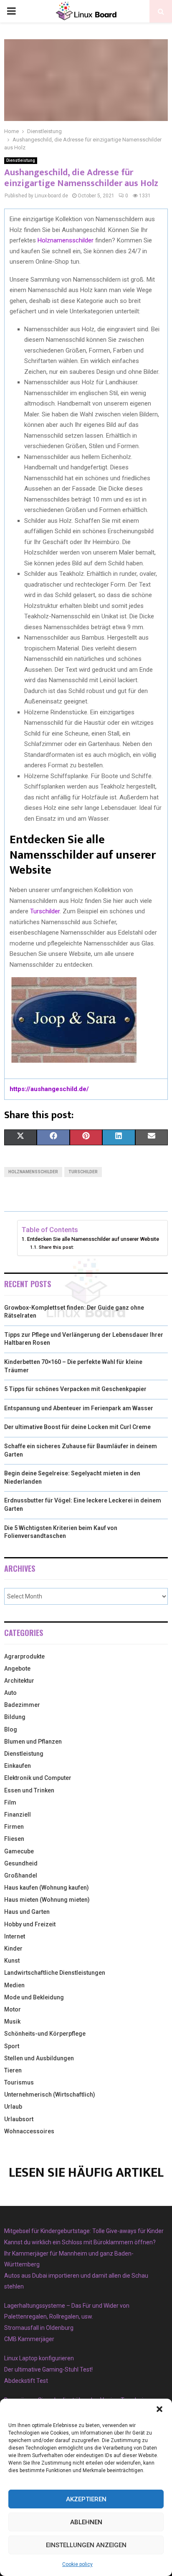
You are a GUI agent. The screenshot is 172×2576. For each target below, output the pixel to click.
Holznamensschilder (66, 240)
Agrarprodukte (24, 1656)
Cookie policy (77, 2564)
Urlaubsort (19, 2119)
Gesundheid (21, 1863)
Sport (12, 2046)
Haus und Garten (27, 1912)
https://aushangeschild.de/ (49, 1089)
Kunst (12, 1961)
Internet (15, 1936)
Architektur (19, 1681)
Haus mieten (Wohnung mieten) (47, 1900)
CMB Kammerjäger (29, 2339)
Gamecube (19, 1851)
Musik (12, 2021)
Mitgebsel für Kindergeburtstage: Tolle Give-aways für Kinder (84, 2231)
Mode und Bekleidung (34, 1997)
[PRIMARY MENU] (11, 11)
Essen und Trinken (29, 1790)
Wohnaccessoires (29, 2131)
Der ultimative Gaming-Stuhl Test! (48, 2369)
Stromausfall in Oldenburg (39, 2328)
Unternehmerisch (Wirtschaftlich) (50, 2095)
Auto (10, 1693)
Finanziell (18, 1815)
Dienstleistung (21, 160)
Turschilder (45, 911)
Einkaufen (18, 1766)
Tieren (13, 2070)
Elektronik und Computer (38, 1778)
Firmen (14, 1827)
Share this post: (56, 1247)
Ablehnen (86, 2522)
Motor (13, 2009)
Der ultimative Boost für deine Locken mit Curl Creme (77, 1427)
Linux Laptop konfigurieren (39, 2358)
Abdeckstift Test (26, 2381)
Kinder (13, 1948)
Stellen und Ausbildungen (39, 2058)
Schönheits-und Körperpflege (45, 2034)
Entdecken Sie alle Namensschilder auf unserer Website (93, 1239)
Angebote (17, 1669)
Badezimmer (22, 1705)
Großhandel (21, 1875)
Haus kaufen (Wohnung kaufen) (47, 1888)
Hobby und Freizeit (30, 1924)
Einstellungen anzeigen (86, 2545)
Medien (14, 1985)
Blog (11, 1729)
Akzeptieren (86, 2499)
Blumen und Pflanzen (33, 1742)
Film (10, 1802)
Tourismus (19, 2082)
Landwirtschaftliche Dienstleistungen (55, 1973)
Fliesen (14, 1839)
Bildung (15, 1717)
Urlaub (13, 2107)
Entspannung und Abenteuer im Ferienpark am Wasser (79, 1408)
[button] (159, 2409)
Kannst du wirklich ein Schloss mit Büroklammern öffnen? (80, 2242)
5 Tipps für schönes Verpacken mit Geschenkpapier (75, 1389)
